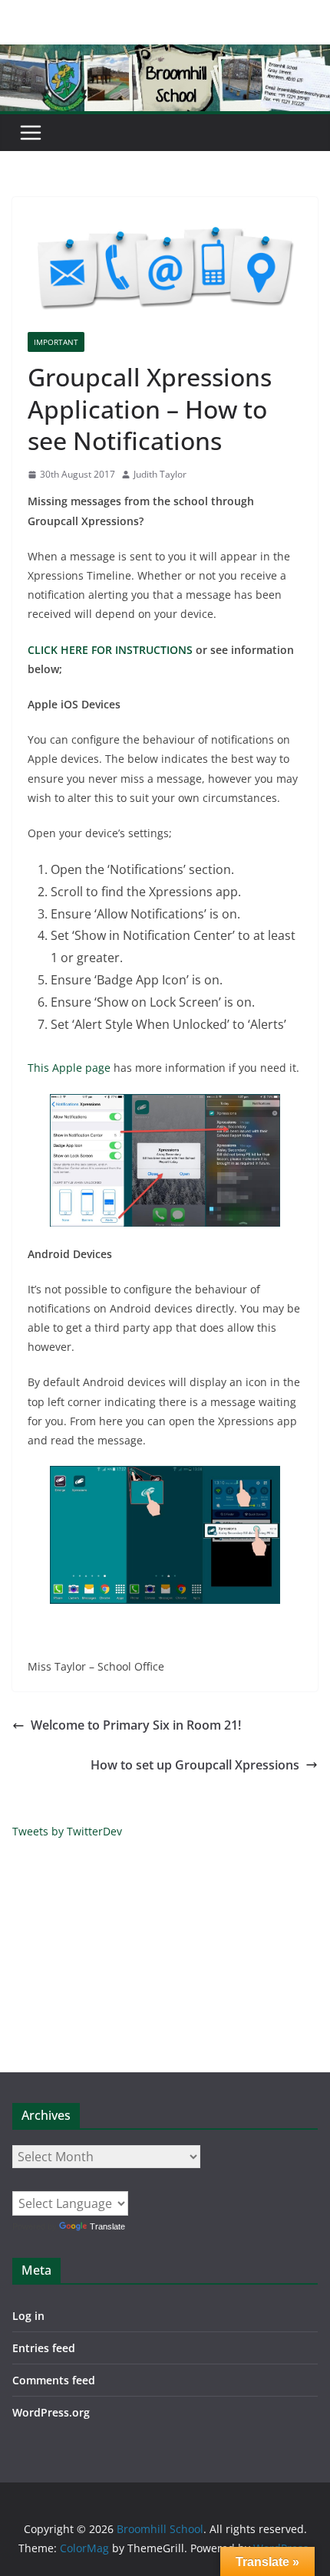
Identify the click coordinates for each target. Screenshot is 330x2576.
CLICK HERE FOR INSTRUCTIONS (110, 650)
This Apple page (69, 1068)
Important (56, 342)
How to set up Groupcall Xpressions (195, 1765)
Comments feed (54, 2380)
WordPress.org (51, 2412)
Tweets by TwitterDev (67, 1831)
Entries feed (44, 2348)
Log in (28, 2316)
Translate (107, 2226)
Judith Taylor (160, 474)
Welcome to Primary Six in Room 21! (136, 1725)
